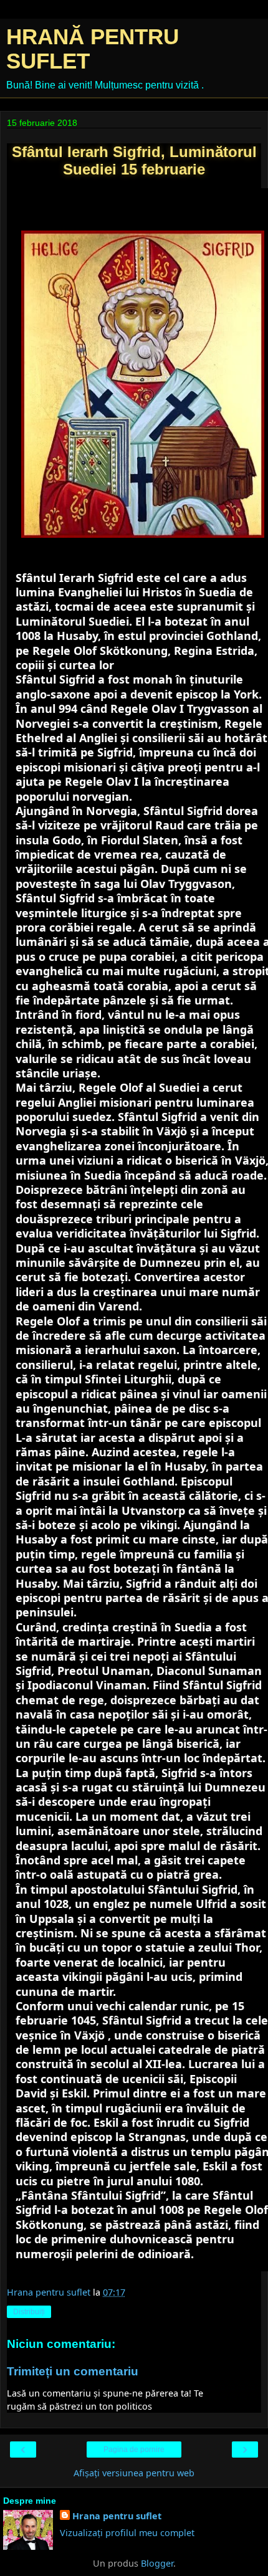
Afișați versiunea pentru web (134, 2473)
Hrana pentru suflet (117, 2516)
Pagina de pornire (134, 2450)
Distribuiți (29, 2312)
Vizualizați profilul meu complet (127, 2533)
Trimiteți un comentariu (73, 2371)
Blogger (157, 2563)
